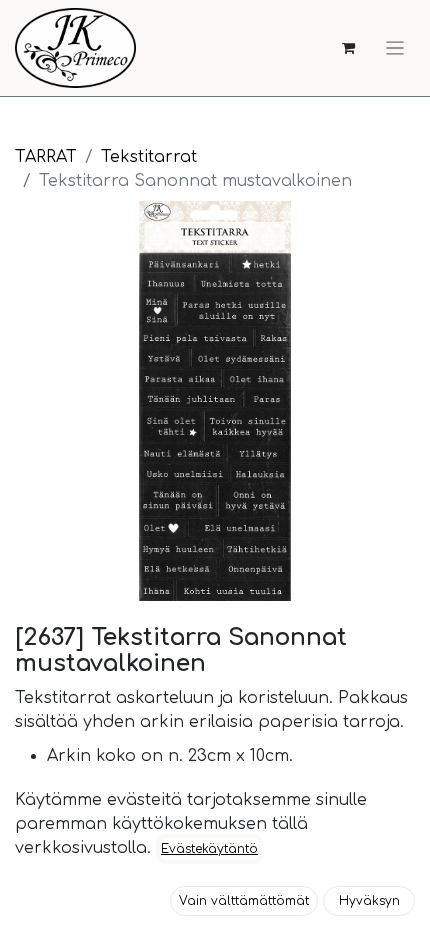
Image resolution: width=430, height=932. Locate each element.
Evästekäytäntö (209, 849)
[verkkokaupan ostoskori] (348, 48)
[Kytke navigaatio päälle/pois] (395, 48)
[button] (244, 901)
